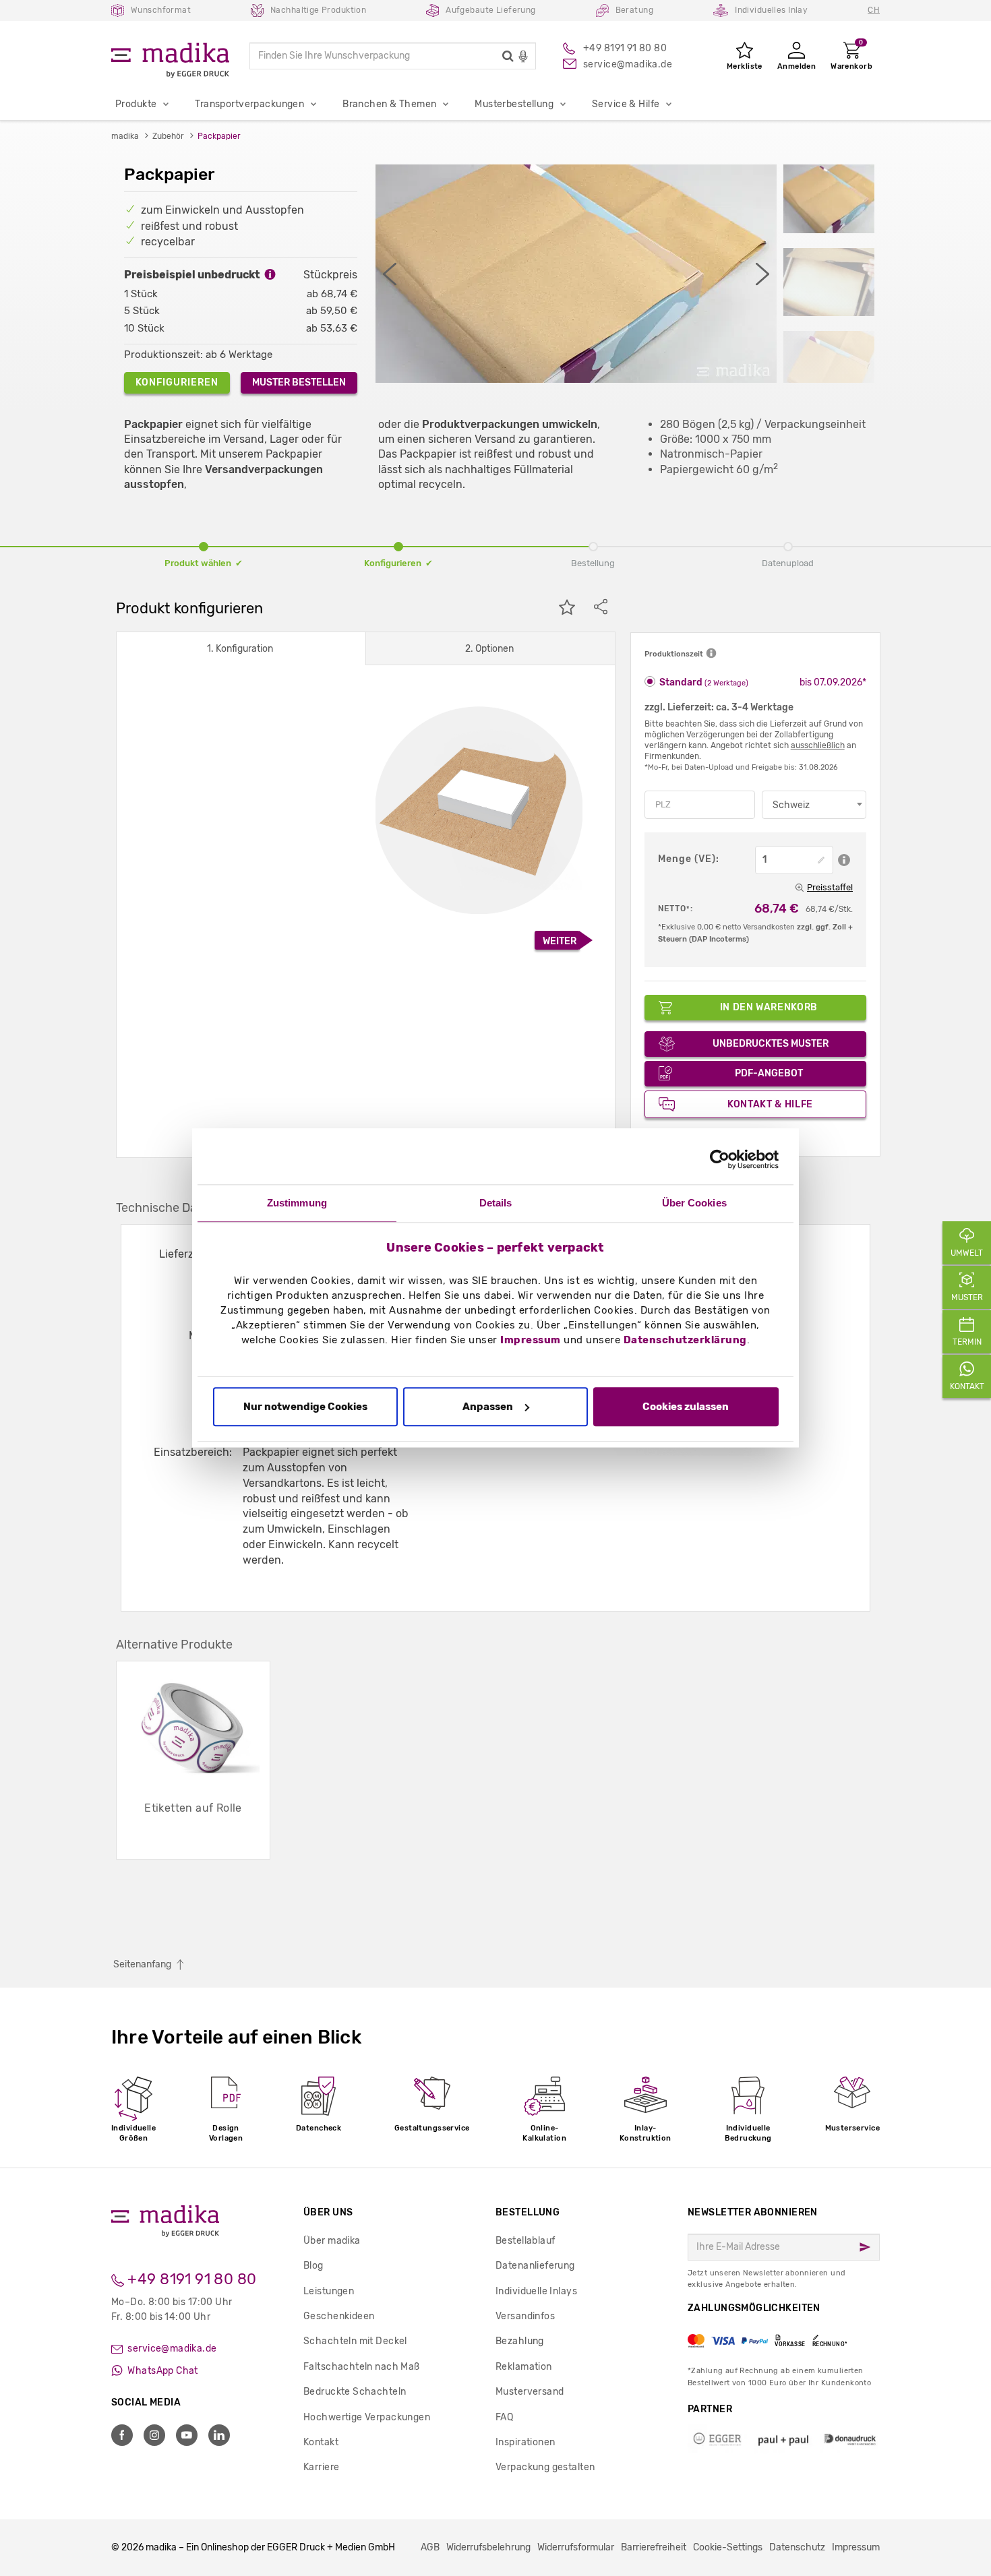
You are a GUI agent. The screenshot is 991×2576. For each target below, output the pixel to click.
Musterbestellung (514, 104)
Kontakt (321, 2442)
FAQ (504, 2417)
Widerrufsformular (576, 2547)
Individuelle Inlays (536, 2291)
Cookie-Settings (728, 2547)
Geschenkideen (339, 2316)
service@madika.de (171, 2349)
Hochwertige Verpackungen (367, 2417)
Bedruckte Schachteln (355, 2392)
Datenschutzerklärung (685, 1341)
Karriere (321, 2467)
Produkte (136, 104)
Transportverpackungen (249, 104)
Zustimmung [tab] (297, 1203)
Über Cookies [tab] (694, 1203)
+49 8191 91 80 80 (190, 2279)
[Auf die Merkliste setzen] (567, 609)
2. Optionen (489, 649)
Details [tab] (496, 1203)
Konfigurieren (177, 382)
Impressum (531, 1341)
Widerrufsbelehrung (488, 2547)
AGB (430, 2547)
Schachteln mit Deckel (355, 2341)
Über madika (332, 2241)
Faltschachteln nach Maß (362, 2367)
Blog (313, 2266)
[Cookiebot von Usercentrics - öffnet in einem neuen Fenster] (720, 1159)
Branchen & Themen (389, 104)
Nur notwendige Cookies (305, 1407)
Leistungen (329, 2291)
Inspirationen (525, 2442)
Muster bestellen (299, 382)
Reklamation (524, 2367)
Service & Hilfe (626, 104)
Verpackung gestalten (545, 2467)
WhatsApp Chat (162, 2371)
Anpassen (488, 1407)
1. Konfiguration (240, 649)
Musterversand (530, 2392)
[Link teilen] (601, 609)
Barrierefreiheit (654, 2547)
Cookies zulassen (686, 1407)
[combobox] (814, 805)
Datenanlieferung (535, 2266)
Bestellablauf (525, 2241)
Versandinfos (525, 2316)
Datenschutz (797, 2547)
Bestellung (528, 2212)
